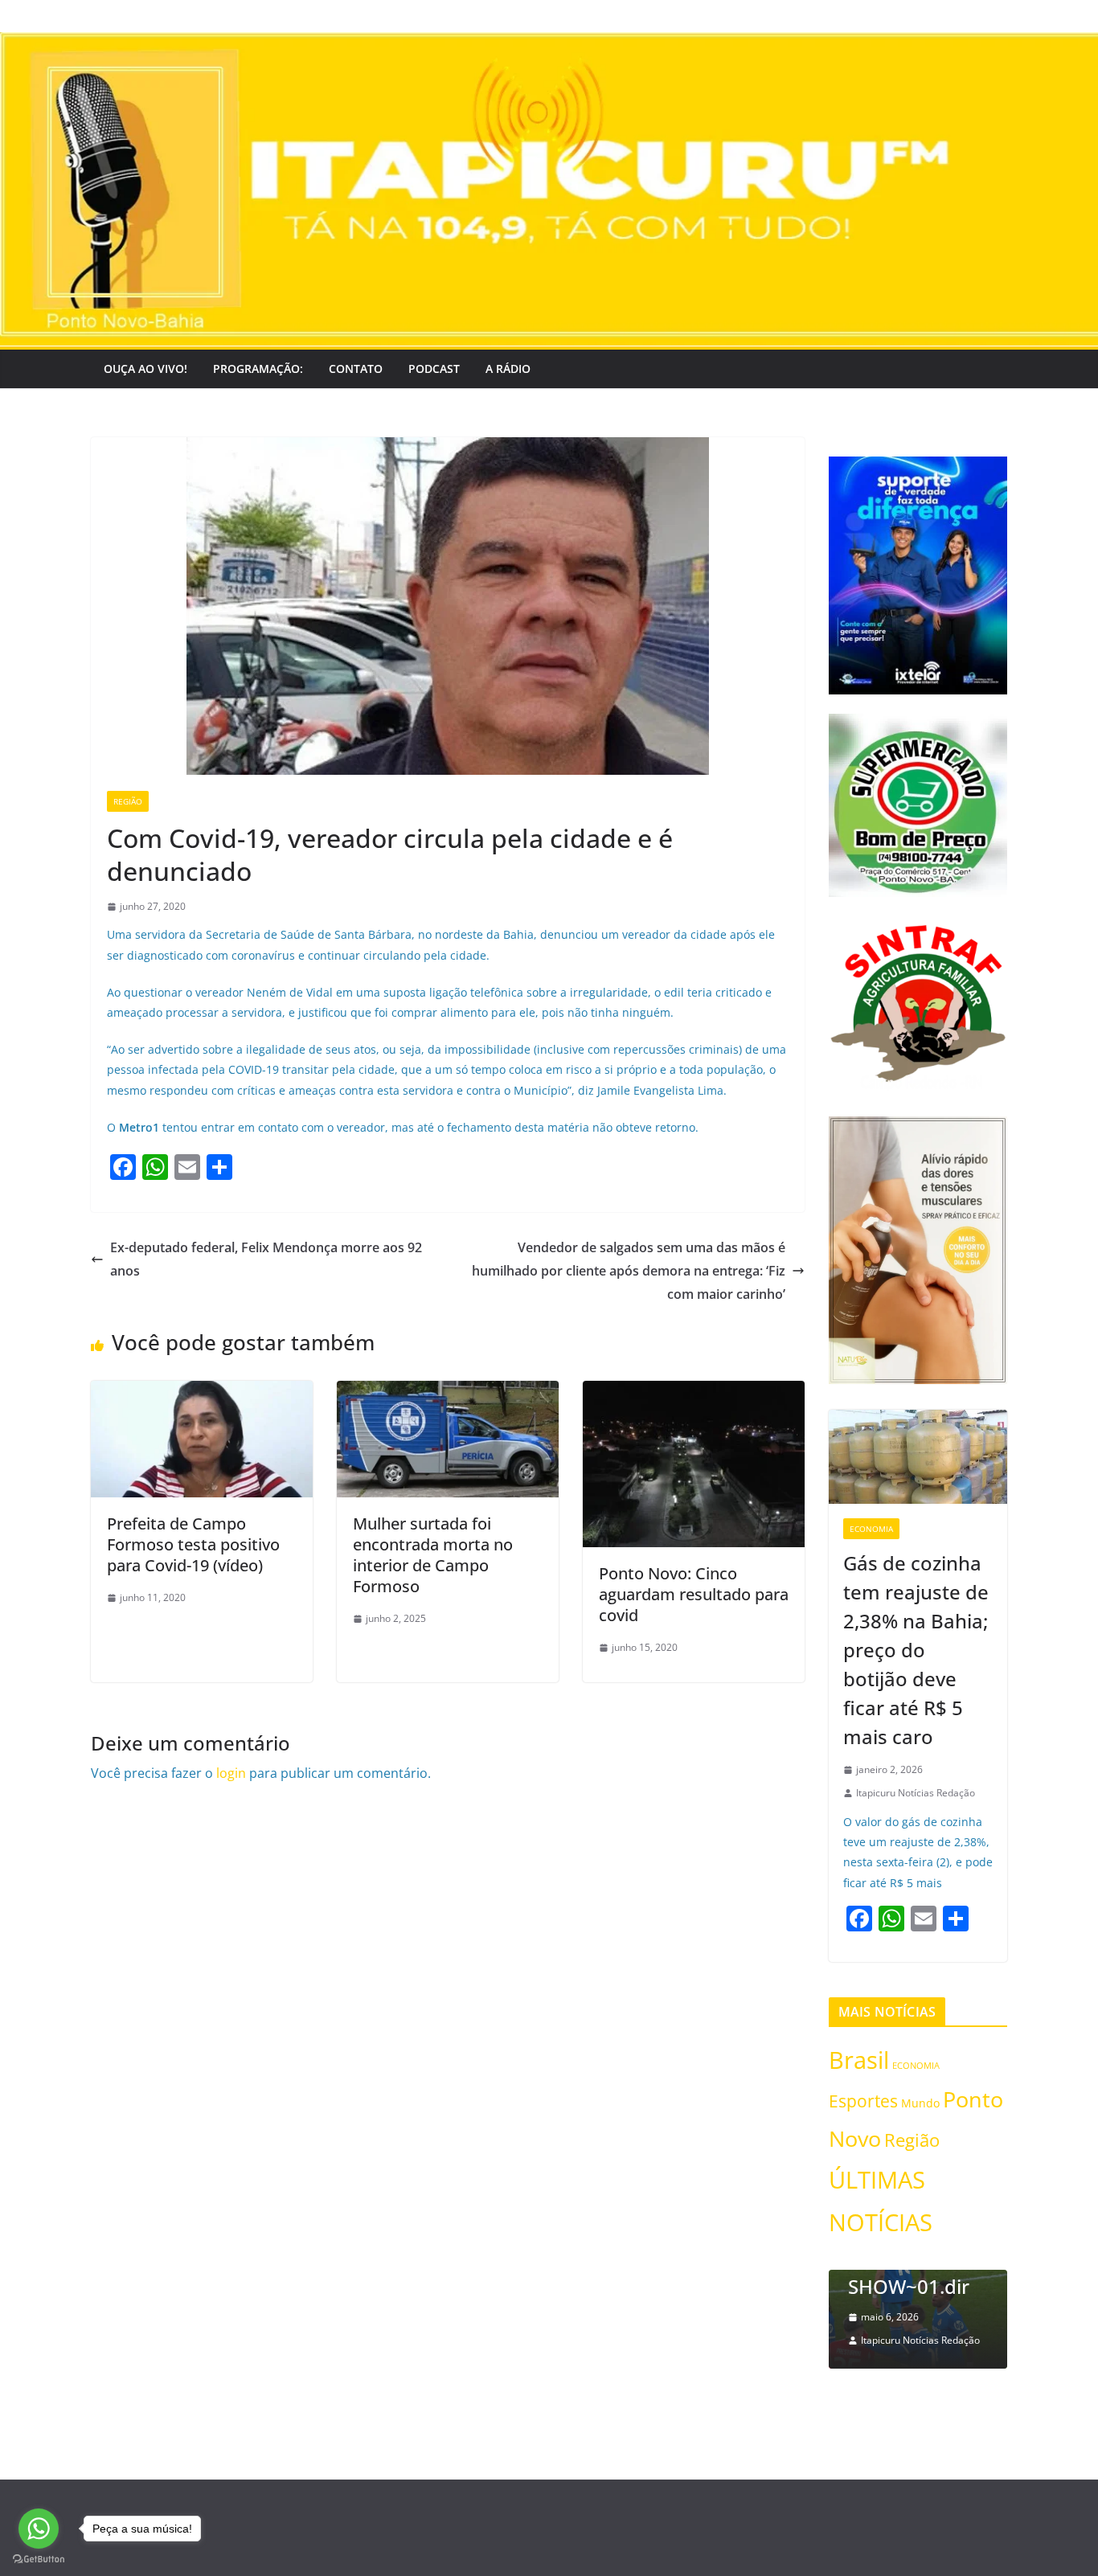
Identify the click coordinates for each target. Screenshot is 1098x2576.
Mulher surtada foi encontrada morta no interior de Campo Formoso (433, 1555)
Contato (356, 369)
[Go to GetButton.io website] (39, 2560)
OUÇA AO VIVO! (145, 369)
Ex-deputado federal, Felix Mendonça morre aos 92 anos (266, 1259)
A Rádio (508, 369)
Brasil (859, 2060)
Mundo (920, 2103)
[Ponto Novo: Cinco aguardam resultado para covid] (694, 1392)
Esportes (863, 2101)
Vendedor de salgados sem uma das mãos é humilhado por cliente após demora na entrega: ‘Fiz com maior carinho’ (629, 1271)
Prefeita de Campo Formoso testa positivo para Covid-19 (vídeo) (193, 1544)
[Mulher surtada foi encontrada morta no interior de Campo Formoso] (448, 1392)
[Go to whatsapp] (39, 2529)
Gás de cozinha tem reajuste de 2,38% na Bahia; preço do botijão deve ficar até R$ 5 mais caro (916, 1650)
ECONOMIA (871, 1529)
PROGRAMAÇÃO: (258, 369)
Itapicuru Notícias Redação (916, 1793)
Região (128, 801)
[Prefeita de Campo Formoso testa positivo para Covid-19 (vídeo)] (202, 1392)
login (231, 1773)
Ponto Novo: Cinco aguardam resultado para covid (694, 1594)
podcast (434, 369)
